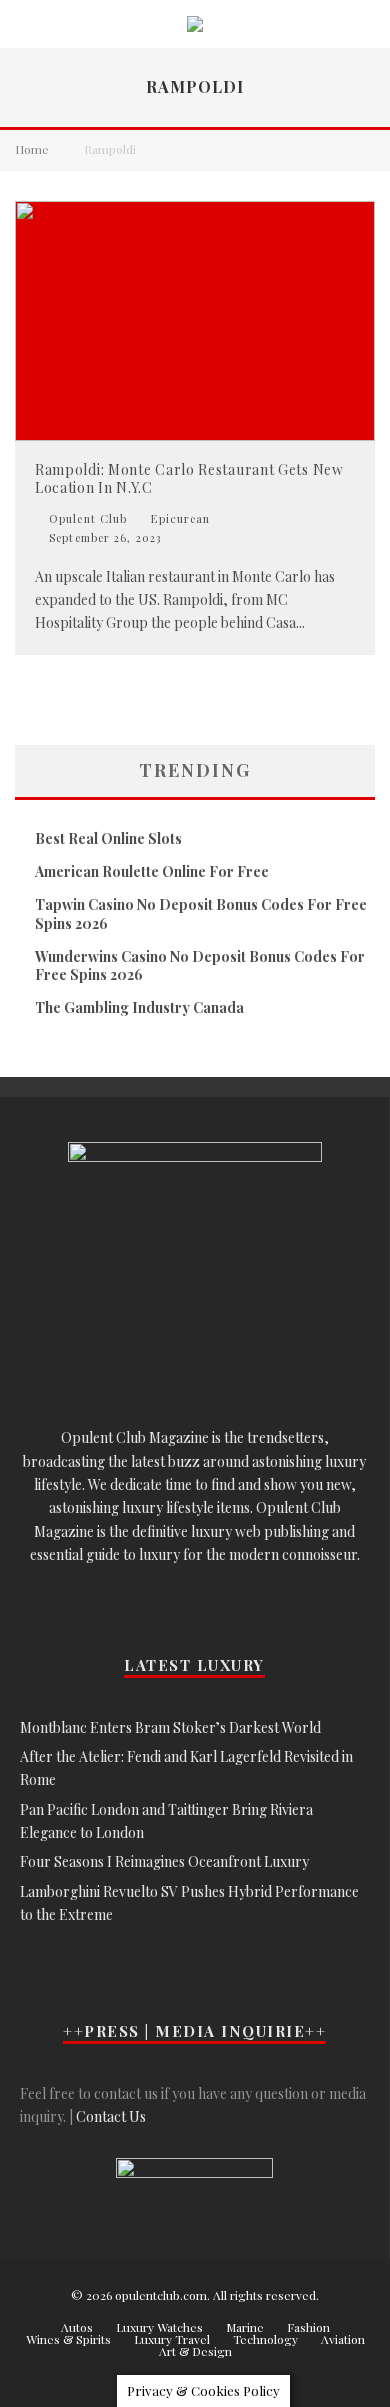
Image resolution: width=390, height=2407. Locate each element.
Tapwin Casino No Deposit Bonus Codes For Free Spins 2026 (201, 913)
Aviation (343, 2339)
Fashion (308, 2327)
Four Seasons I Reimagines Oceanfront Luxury (164, 1861)
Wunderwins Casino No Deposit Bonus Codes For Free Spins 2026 (200, 965)
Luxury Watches (159, 2327)
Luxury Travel (172, 2339)
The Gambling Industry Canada (139, 1007)
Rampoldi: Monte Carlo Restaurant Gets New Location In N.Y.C (189, 478)
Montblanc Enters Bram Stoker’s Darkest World (170, 1727)
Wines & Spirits (68, 2339)
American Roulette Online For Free (152, 871)
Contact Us (111, 2116)
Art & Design (195, 2351)
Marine (245, 2327)
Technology (265, 2339)
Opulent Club (86, 518)
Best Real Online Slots (108, 838)
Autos (77, 2327)
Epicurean (180, 519)
